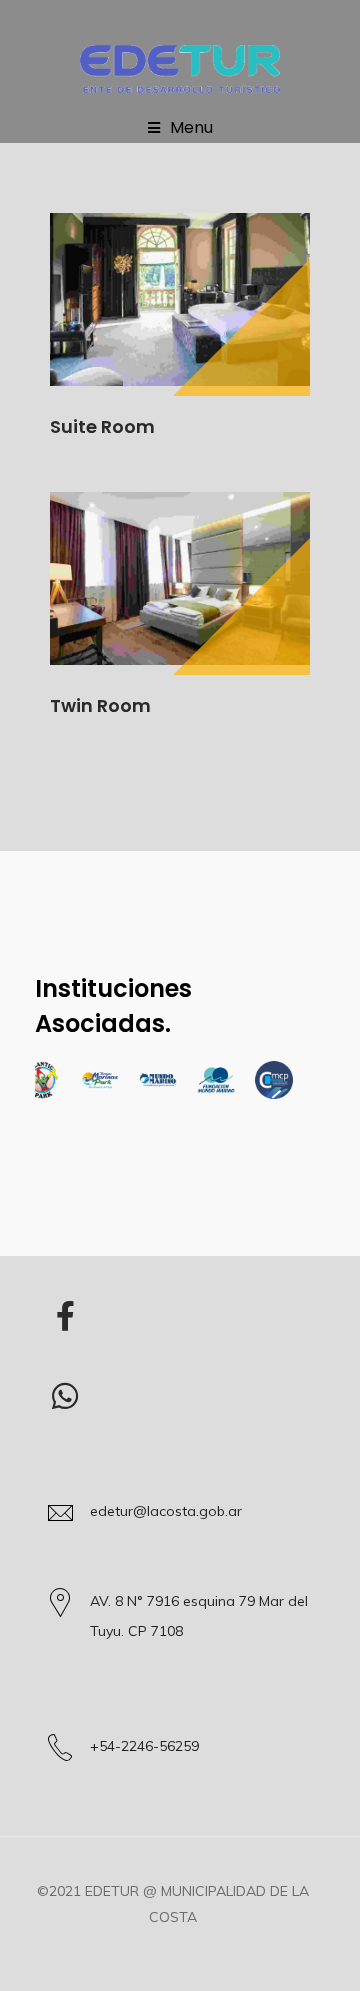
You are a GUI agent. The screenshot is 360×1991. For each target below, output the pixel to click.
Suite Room (102, 426)
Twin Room (100, 705)
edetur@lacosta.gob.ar (166, 1511)
